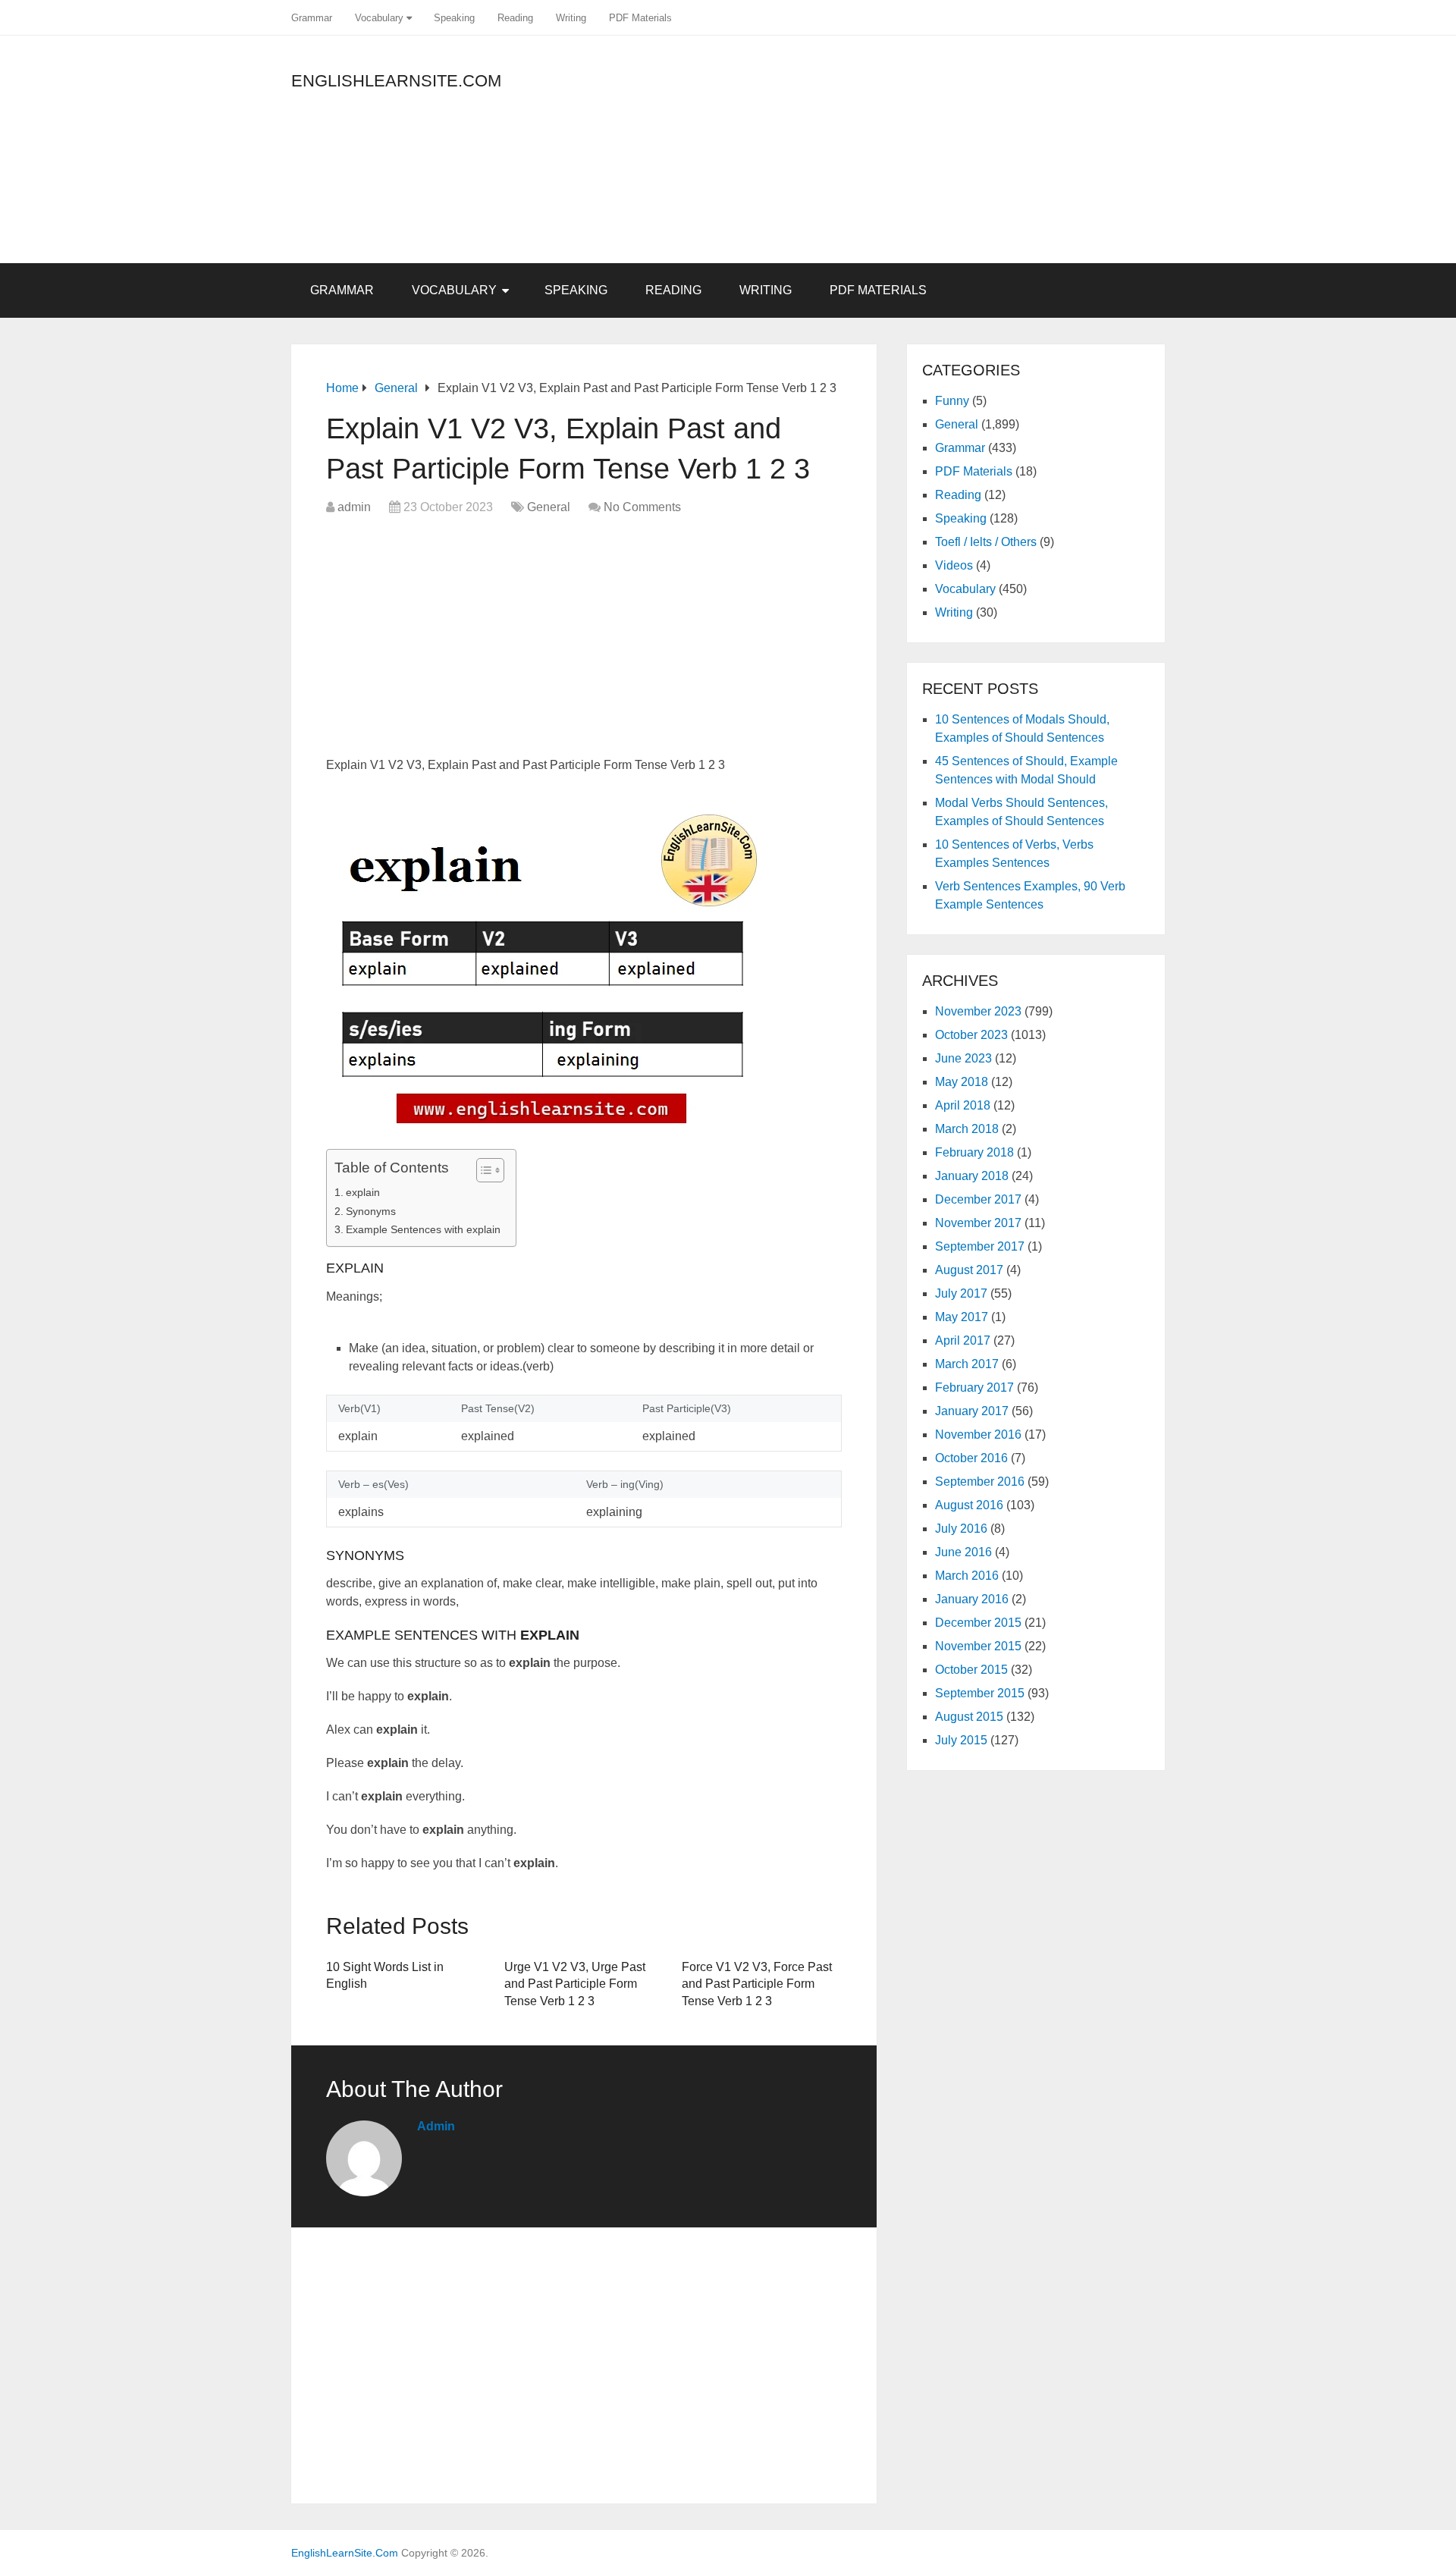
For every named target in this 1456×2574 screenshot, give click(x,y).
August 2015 (969, 1717)
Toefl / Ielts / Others (986, 542)
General (549, 507)
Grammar (312, 18)
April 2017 (963, 1340)
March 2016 (967, 1576)
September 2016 (980, 1482)
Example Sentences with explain (423, 1229)
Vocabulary (379, 18)
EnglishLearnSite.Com (396, 81)
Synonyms (371, 1211)
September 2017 (980, 1246)
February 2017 (974, 1387)
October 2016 (971, 1458)
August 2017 (969, 1270)
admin (354, 507)
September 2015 (980, 1693)
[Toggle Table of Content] (483, 1170)
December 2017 (978, 1199)
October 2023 (971, 1035)
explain (363, 1192)
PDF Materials (640, 18)
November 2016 (978, 1435)
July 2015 (961, 1740)
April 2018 (963, 1105)
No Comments (642, 507)
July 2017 (961, 1293)
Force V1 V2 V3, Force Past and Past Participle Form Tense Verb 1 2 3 (757, 1984)
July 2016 (961, 1529)
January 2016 (972, 1599)
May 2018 (962, 1082)
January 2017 (972, 1411)
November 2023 (978, 1011)
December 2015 (978, 1623)
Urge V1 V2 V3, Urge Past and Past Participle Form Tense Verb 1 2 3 (575, 1984)
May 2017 (962, 1317)
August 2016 (969, 1505)
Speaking (454, 18)
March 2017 (967, 1364)
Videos (954, 565)
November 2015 (978, 1646)
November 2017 (978, 1223)
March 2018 (967, 1129)
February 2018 (974, 1152)
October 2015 (971, 1670)
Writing (571, 18)
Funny (952, 401)
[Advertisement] (1028, 157)
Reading (515, 18)
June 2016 (963, 1552)
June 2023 (963, 1058)
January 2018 (972, 1176)
